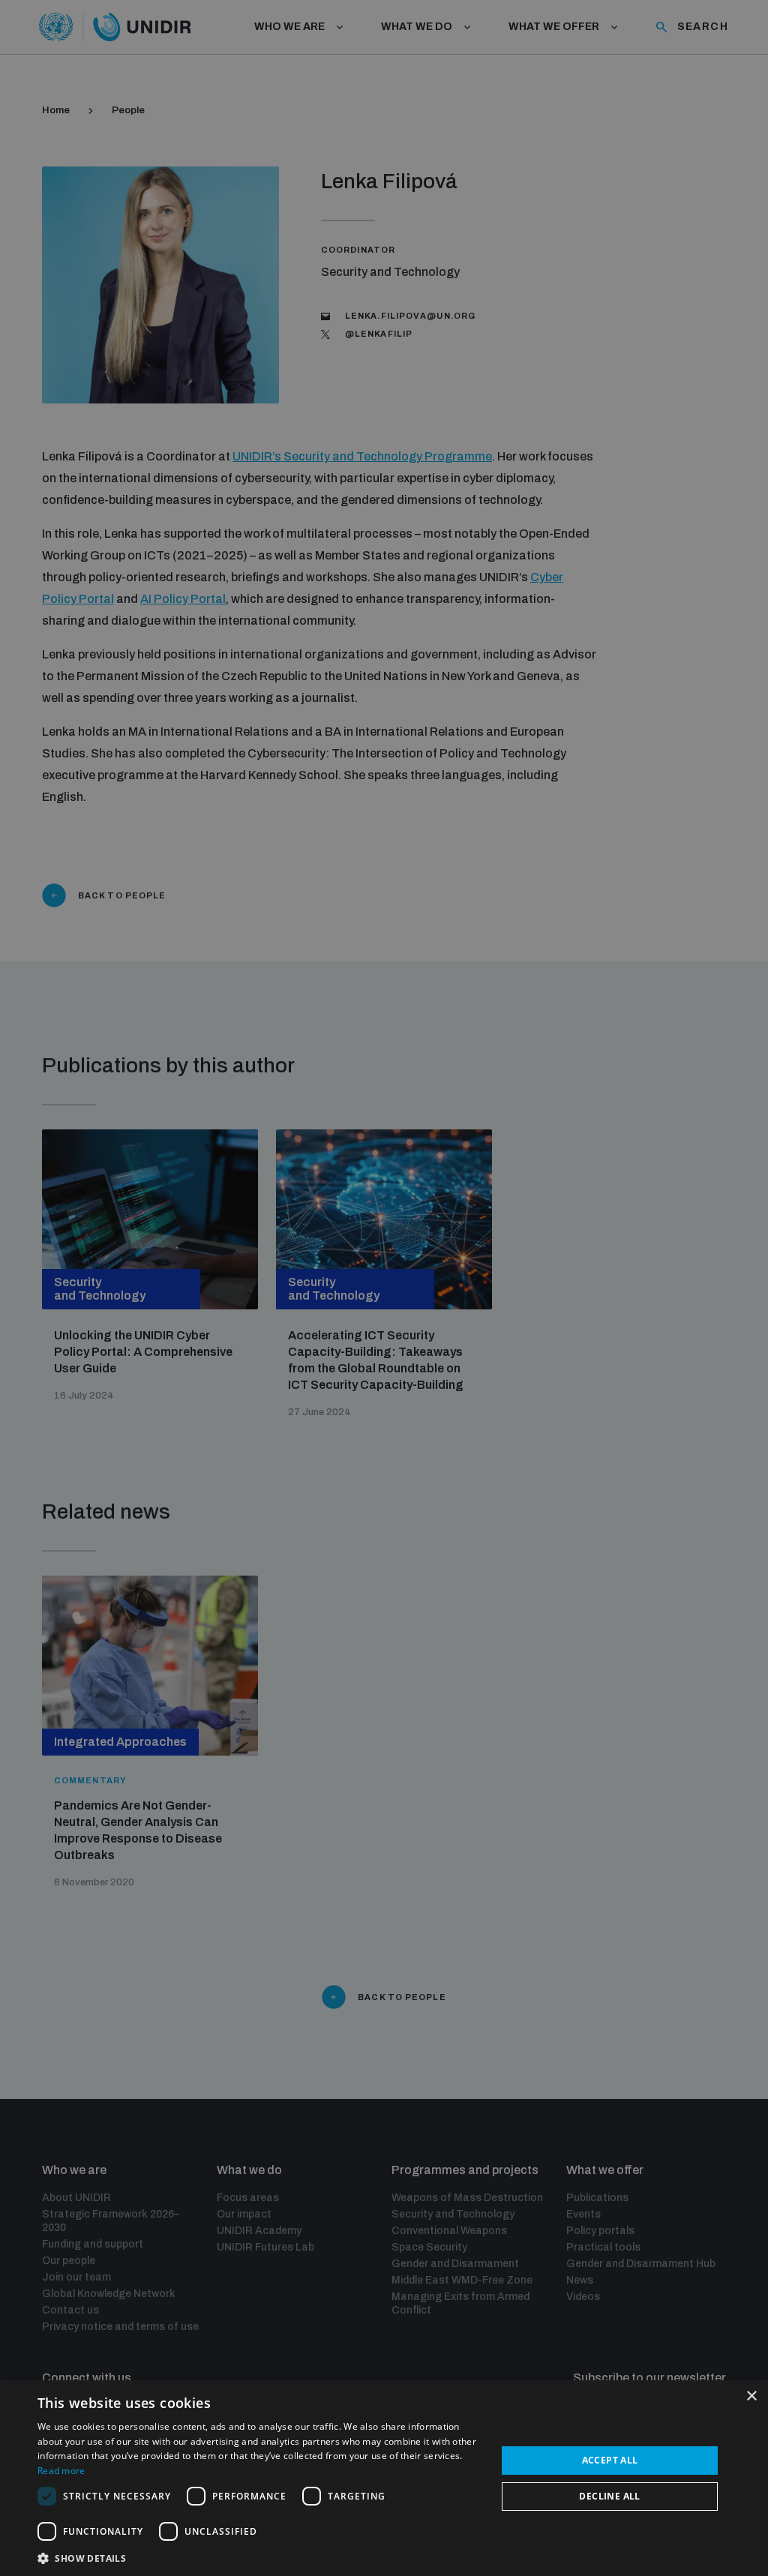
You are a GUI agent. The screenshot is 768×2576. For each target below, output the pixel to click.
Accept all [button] (610, 2460)
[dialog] (384, 2478)
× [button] (751, 2396)
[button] (260, 2557)
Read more (61, 2471)
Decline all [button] (609, 2496)
